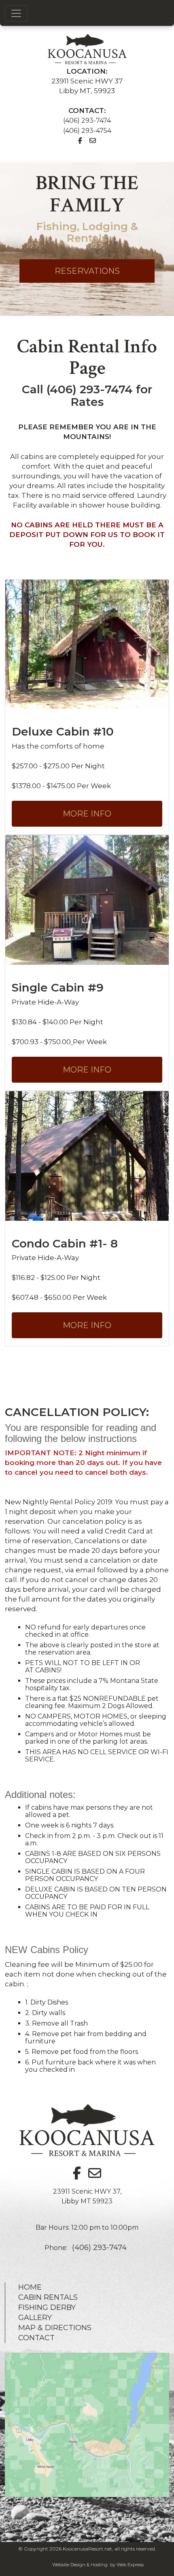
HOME (30, 2287)
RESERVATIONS (87, 271)
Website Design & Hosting (80, 2565)
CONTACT (36, 2338)
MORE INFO (87, 814)
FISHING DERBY (47, 2307)
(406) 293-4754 (87, 131)
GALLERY (35, 2318)
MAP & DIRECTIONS (55, 2328)
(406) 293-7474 (87, 120)
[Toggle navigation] (16, 13)
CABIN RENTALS (48, 2297)
